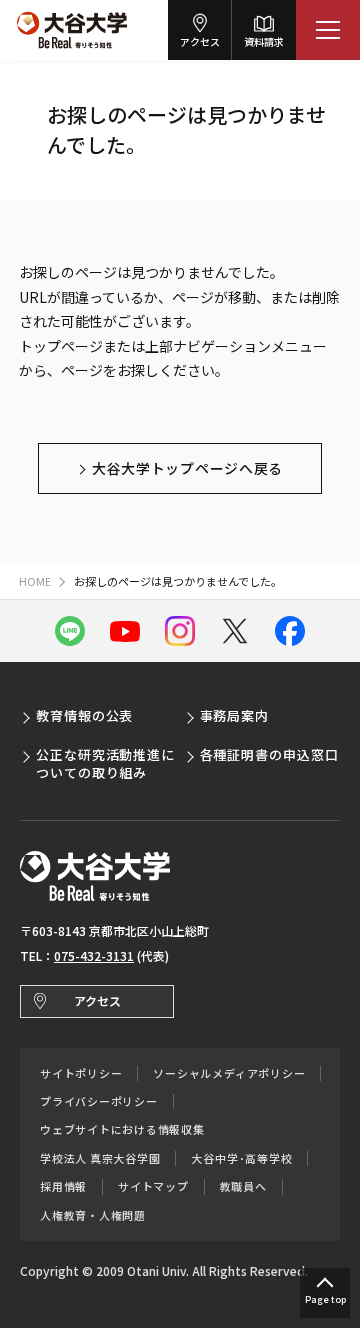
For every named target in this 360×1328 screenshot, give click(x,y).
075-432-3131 (94, 955)
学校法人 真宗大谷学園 (100, 1158)
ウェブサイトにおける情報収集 (122, 1129)
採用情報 (63, 1186)
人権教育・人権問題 (93, 1215)
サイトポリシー (81, 1073)
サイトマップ (153, 1186)
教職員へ (243, 1186)
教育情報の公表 (84, 715)
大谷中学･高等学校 (241, 1158)
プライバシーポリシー (99, 1101)
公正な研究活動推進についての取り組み (105, 763)
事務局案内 (235, 715)
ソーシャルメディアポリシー (229, 1073)
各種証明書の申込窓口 (269, 754)
